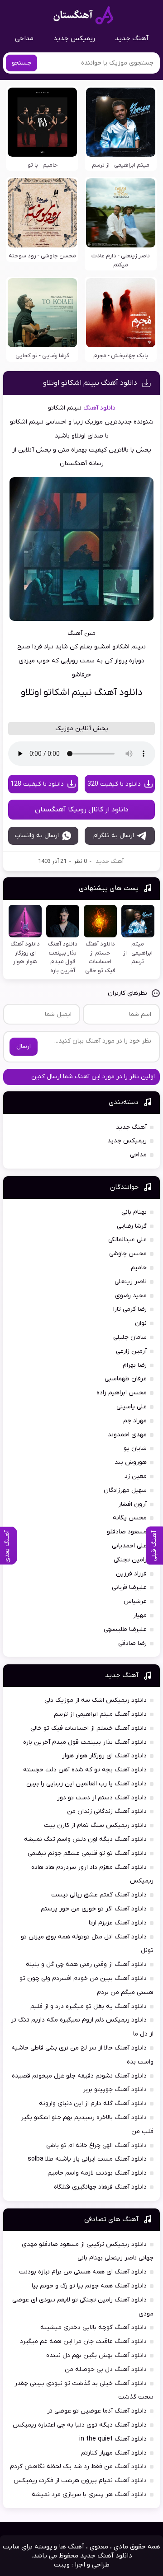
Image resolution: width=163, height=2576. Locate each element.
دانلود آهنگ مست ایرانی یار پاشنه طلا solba (87, 2159)
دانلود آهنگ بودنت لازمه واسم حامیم (97, 2173)
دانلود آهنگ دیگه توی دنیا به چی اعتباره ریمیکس (80, 2425)
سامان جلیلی (130, 1337)
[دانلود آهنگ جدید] (83, 15)
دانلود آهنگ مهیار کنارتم (114, 2453)
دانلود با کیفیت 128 (37, 784)
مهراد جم (135, 1421)
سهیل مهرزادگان (125, 1490)
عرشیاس (135, 1601)
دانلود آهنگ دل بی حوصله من (106, 2369)
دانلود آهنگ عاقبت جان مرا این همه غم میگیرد (83, 2341)
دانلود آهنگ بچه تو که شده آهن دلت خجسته (85, 1770)
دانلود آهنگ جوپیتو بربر (115, 2089)
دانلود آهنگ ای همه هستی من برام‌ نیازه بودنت (83, 2272)
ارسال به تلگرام (114, 836)
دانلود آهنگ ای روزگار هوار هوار (104, 1756)
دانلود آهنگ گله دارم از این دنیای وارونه (93, 2103)
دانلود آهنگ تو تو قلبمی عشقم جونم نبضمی (87, 1853)
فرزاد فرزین (131, 1574)
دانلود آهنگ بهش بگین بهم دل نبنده (96, 2355)
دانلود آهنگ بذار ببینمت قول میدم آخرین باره (85, 1742)
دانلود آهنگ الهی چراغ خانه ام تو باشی (96, 2145)
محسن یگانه (130, 1518)
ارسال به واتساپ (37, 836)
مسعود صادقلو (127, 1532)
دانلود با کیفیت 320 (114, 784)
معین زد (136, 1476)
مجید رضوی (131, 1296)
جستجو (22, 63)
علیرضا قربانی (129, 1587)
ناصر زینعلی (131, 1282)
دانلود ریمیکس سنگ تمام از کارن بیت (95, 1825)
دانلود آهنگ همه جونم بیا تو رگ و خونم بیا (89, 2286)
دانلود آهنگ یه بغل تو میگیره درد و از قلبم (89, 2006)
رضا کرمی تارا (130, 1309)
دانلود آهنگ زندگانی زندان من (107, 1811)
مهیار (140, 1615)
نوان (141, 1323)
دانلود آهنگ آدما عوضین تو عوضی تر (97, 2411)
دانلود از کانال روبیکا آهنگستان (82, 810)
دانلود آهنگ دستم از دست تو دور (102, 1798)
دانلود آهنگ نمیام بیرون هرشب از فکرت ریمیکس (80, 2481)
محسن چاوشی (128, 1254)
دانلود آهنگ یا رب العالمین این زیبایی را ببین (86, 1784)
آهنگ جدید (132, 38)
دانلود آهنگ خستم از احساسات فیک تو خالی (89, 1728)
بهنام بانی (134, 1212)
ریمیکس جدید (74, 38)
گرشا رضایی (132, 1226)
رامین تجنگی (130, 1560)
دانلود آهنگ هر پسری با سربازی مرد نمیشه (89, 2494)
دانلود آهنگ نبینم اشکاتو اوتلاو (90, 383)
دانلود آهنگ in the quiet (113, 2439)
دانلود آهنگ (99, 408)
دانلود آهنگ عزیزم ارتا (118, 1923)
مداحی (24, 38)
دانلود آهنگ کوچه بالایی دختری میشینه (93, 2327)
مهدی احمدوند (127, 1435)
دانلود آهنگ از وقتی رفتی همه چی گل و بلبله (86, 1964)
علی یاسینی (132, 1407)
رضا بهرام (135, 1365)
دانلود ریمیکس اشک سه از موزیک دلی (96, 1700)
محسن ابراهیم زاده (122, 1393)
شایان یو (135, 1448)
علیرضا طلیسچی (125, 1629)
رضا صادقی (132, 1643)
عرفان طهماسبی (126, 1379)
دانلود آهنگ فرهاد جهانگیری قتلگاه (100, 2187)
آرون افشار (132, 1504)
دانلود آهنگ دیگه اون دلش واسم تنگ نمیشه (85, 1839)
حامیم (139, 1268)
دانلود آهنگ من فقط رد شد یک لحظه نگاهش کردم (78, 2467)
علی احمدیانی (129, 1546)
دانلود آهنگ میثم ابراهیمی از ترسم (100, 1714)
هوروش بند (131, 1462)
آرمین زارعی (131, 1351)
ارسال (24, 1046)
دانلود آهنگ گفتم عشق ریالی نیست (99, 1895)
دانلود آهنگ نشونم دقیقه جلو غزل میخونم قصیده (79, 2076)
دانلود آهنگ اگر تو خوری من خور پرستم (94, 1909)
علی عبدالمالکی (127, 1240)
